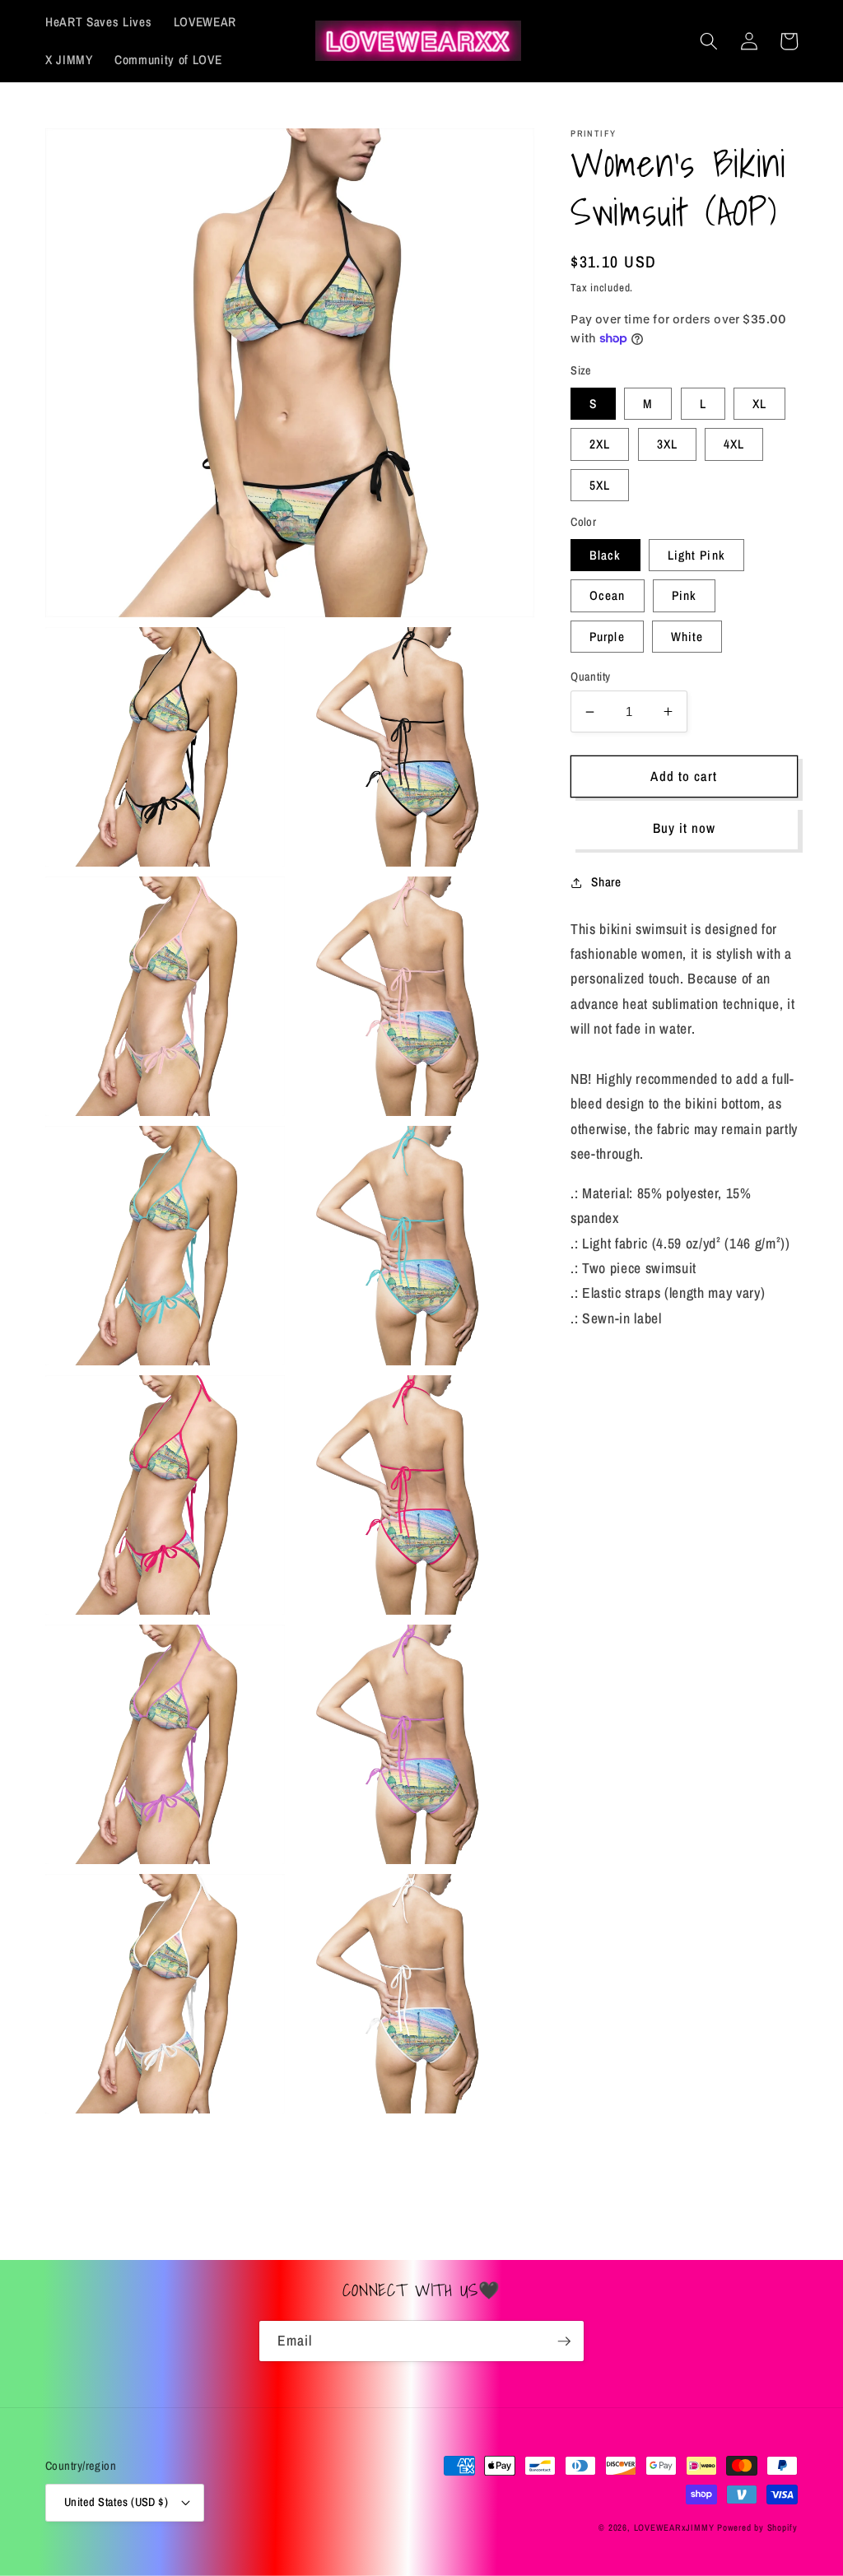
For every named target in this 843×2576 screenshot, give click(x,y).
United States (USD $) (116, 2502)
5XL (600, 485)
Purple (607, 637)
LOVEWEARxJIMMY (674, 2527)
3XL (667, 444)
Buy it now (685, 828)
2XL (600, 444)
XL (759, 404)
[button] (709, 41)
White (687, 637)
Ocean (608, 595)
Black (605, 555)
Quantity (591, 676)
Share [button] (606, 882)
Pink (684, 595)
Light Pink (696, 555)
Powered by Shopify (757, 2527)
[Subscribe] (564, 2341)
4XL (734, 444)
